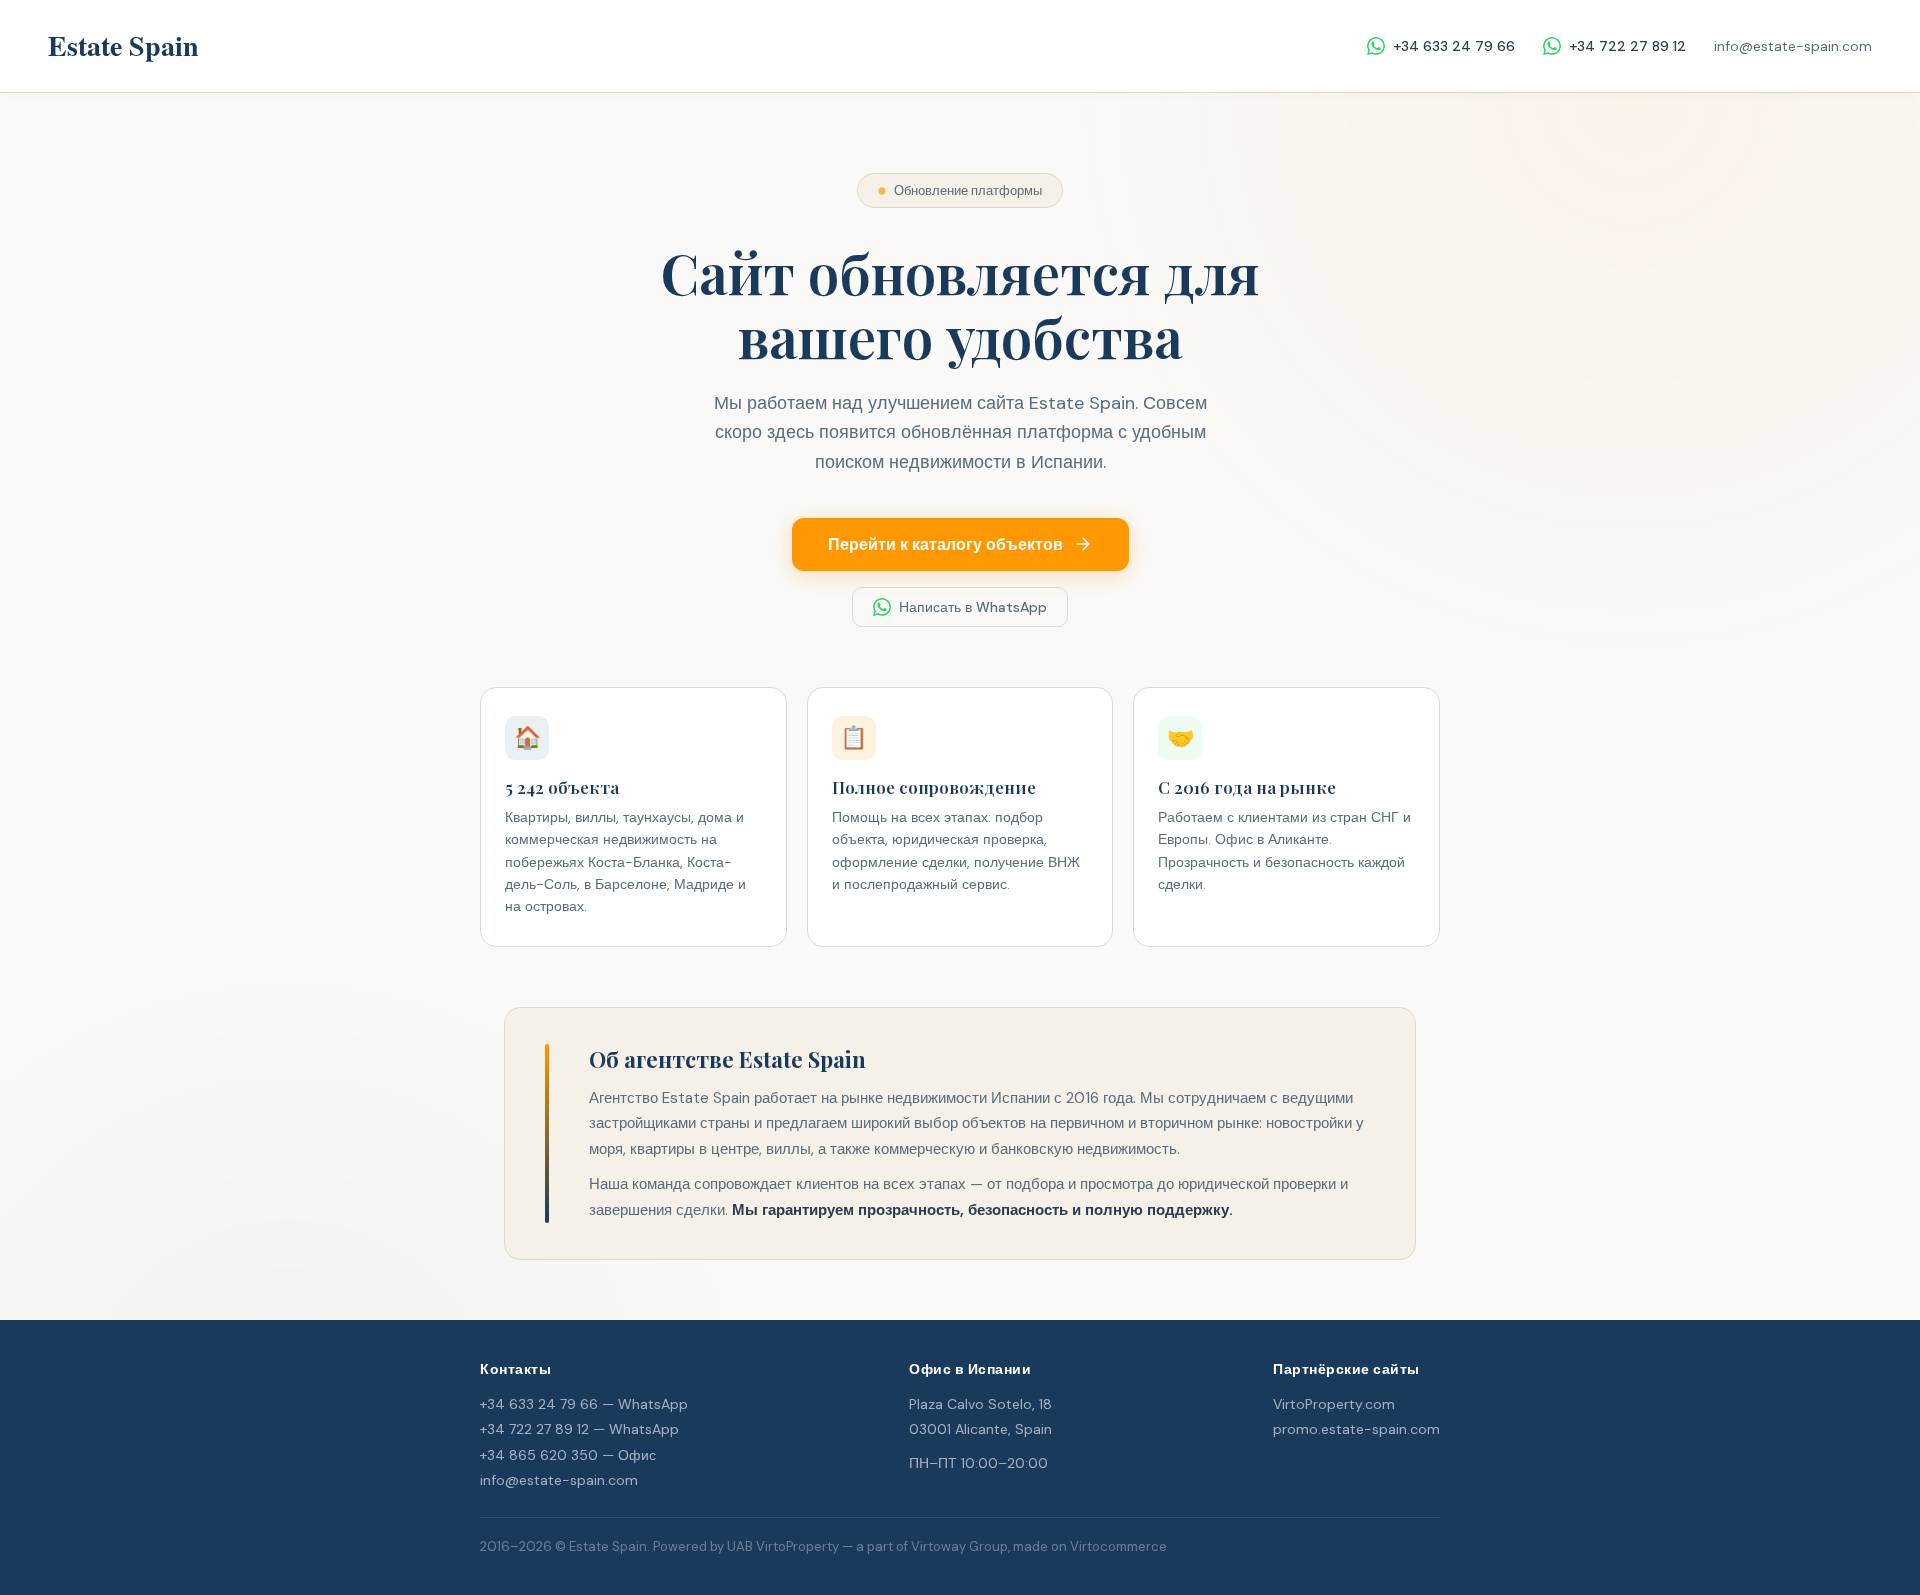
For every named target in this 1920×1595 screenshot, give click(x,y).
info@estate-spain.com (1793, 46)
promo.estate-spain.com (1356, 1429)
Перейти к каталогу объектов (945, 544)
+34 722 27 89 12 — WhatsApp (579, 1429)
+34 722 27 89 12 (1627, 46)
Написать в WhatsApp (973, 607)
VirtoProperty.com (1334, 1404)
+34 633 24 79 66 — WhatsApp (584, 1404)
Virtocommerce (1118, 1546)
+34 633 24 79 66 (1454, 46)
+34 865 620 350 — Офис (568, 1455)
